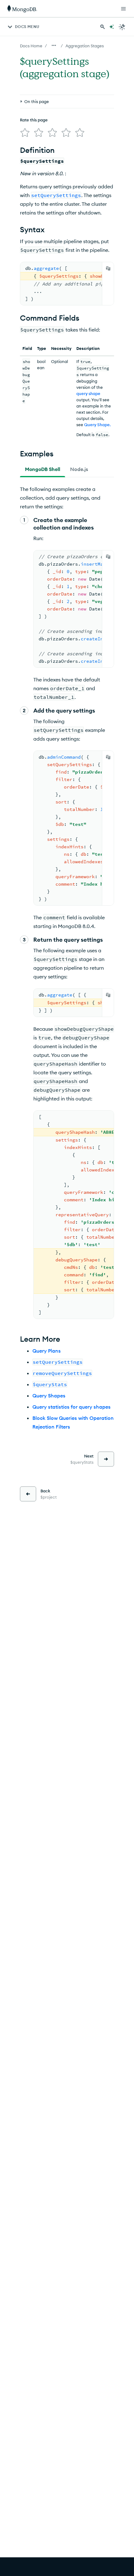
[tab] (43, 469)
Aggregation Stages (85, 46)
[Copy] (108, 268)
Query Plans (47, 1351)
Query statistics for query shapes (72, 1407)
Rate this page (34, 120)
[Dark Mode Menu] (122, 27)
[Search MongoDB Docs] (103, 27)
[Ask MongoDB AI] (112, 27)
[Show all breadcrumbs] (54, 45)
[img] (25, 133)
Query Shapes (49, 1396)
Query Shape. (97, 425)
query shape (88, 393)
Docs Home (31, 46)
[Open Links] (123, 9)
